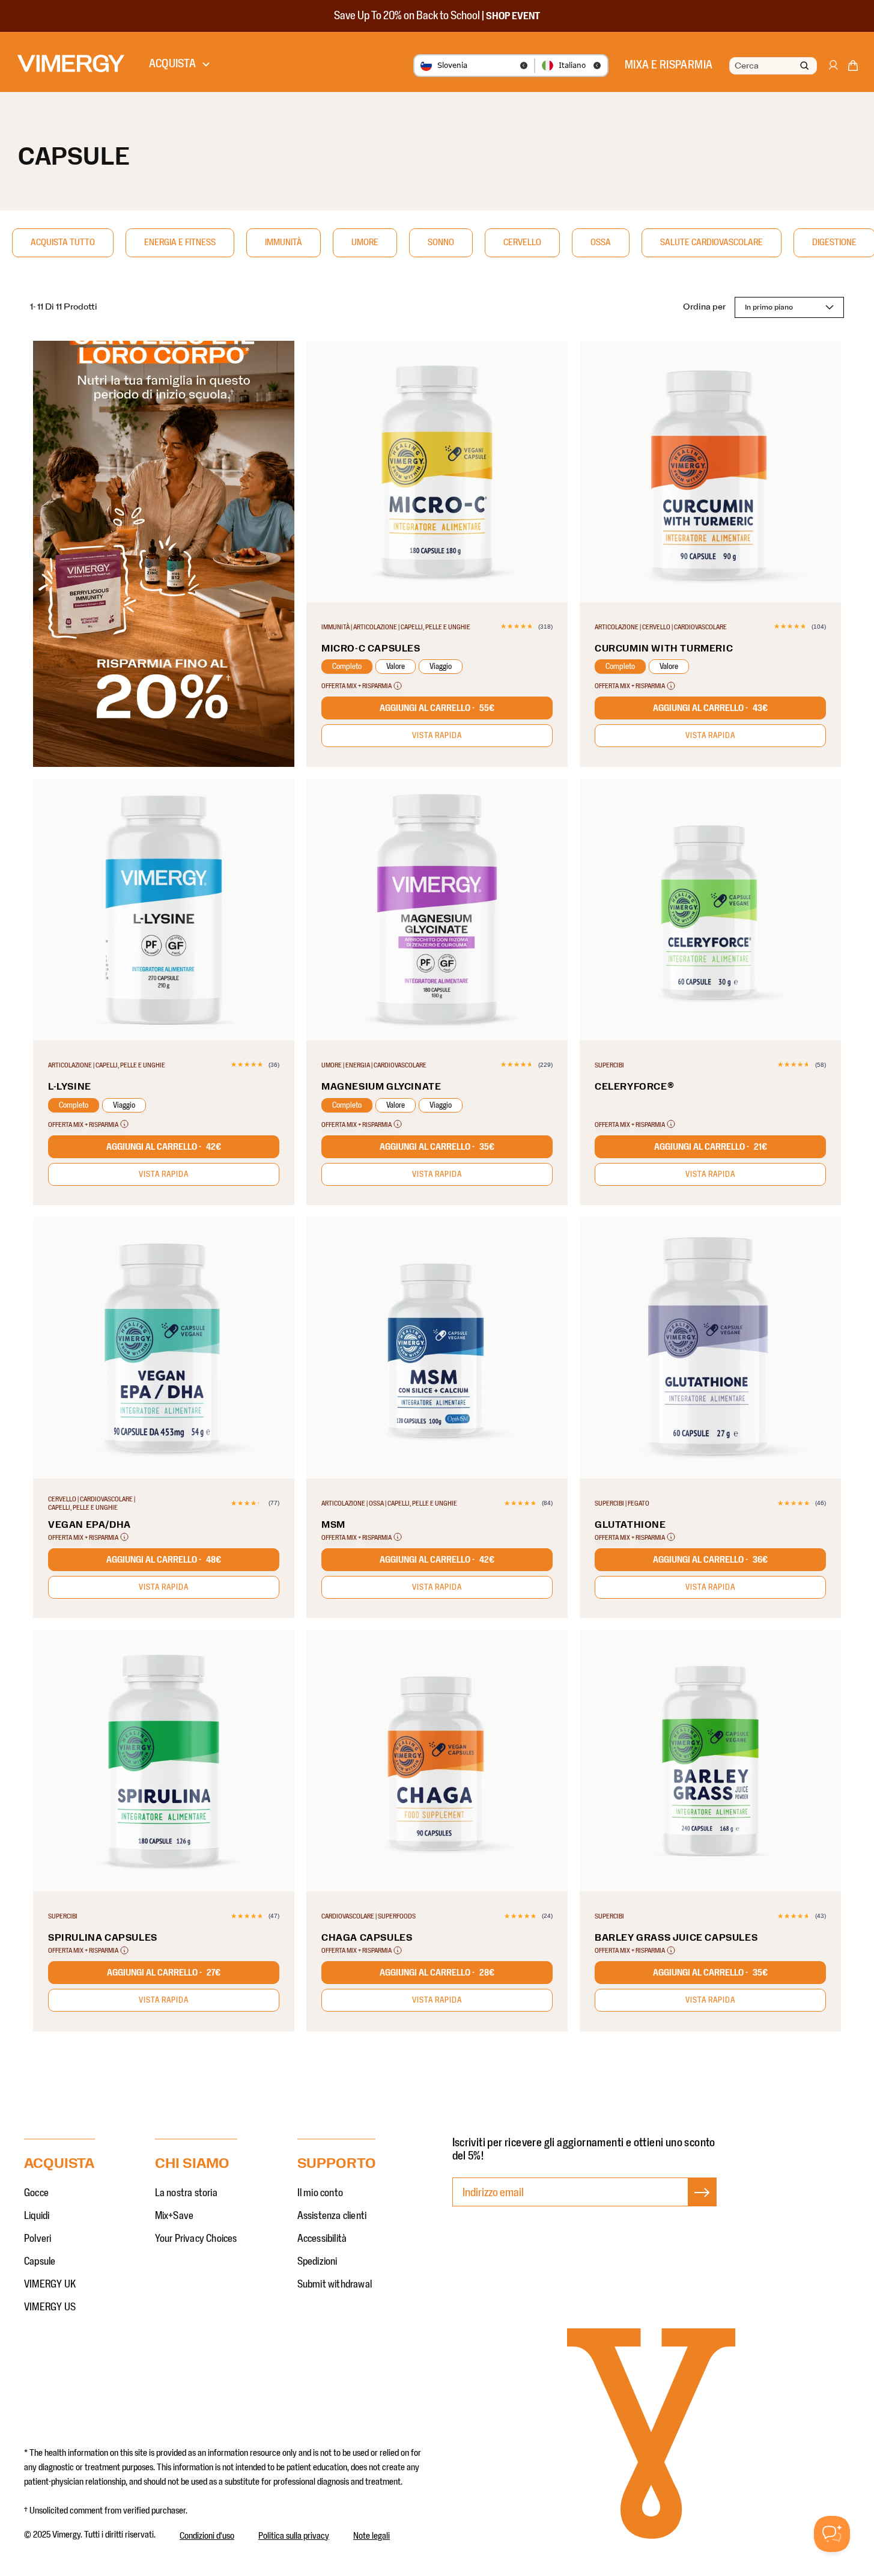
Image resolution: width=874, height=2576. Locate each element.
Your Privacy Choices (196, 2239)
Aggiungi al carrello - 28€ (437, 1973)
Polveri (38, 2239)
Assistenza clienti (332, 2216)
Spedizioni (317, 2262)
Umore (365, 242)
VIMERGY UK (50, 2285)
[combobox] (772, 66)
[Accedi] (833, 71)
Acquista (173, 64)
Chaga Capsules (367, 1938)
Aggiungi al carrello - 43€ (710, 708)
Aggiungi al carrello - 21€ (711, 1147)
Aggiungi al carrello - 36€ (710, 1560)
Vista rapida (437, 736)
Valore (396, 667)
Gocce (36, 2193)
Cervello (522, 242)
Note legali (372, 2536)
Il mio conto (320, 2193)
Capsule (40, 2262)
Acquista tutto (63, 242)
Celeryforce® (634, 1087)
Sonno (441, 242)
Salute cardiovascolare (712, 242)
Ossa (601, 242)
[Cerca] (804, 66)
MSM (333, 1525)
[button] (853, 68)
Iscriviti (702, 2205)
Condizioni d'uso (207, 2536)
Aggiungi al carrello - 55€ (437, 708)
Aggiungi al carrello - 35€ (437, 1147)
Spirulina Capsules (103, 1938)
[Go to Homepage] (71, 63)
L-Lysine (70, 1087)
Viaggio (441, 667)
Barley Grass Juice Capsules (676, 1938)
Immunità (284, 242)
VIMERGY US (50, 2307)
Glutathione (630, 1525)
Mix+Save (174, 2216)
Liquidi (37, 2216)
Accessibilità (322, 2239)
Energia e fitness (180, 242)
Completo (347, 667)
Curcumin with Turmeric (664, 649)
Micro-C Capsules (371, 649)
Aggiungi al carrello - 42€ (164, 1147)
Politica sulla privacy (294, 2536)
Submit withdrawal (335, 2285)
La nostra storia (186, 2193)
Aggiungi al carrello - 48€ (164, 1560)
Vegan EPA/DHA (90, 1525)
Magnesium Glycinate (381, 1087)
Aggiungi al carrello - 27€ (164, 1973)
